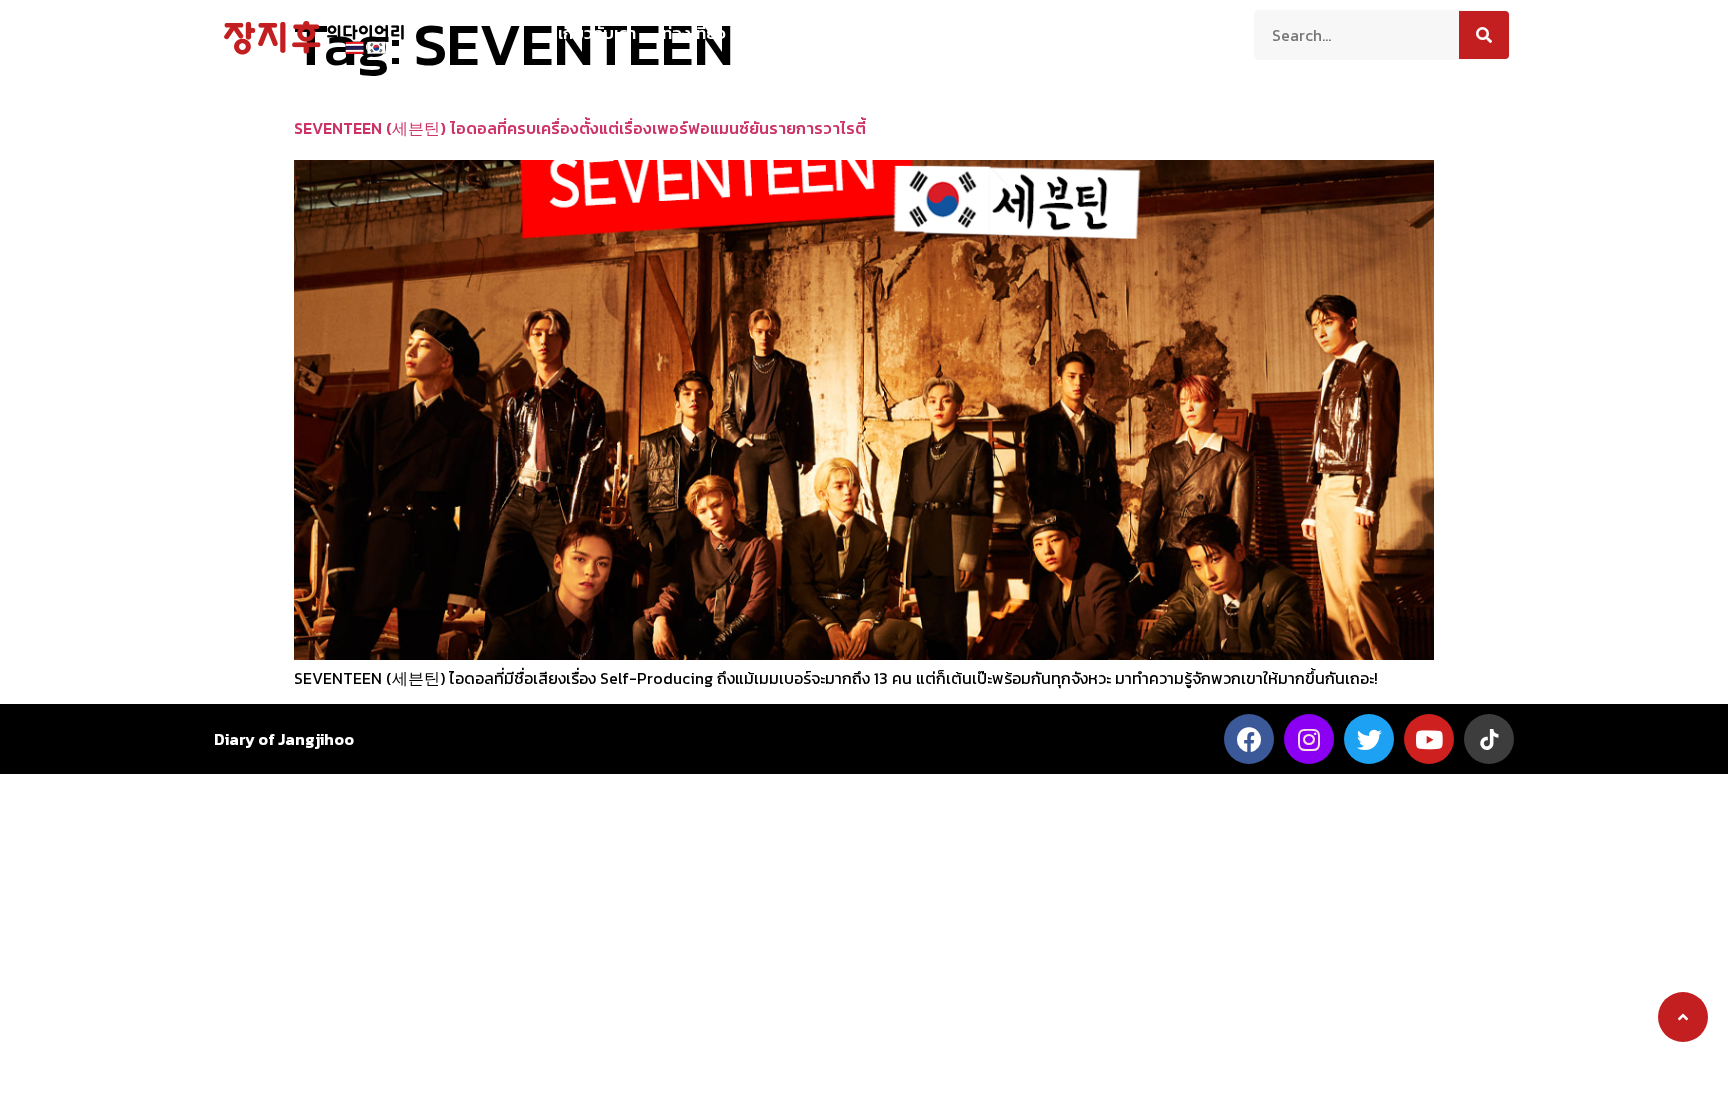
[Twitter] (1369, 739)
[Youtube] (1429, 739)
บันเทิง (1035, 33)
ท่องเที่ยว (694, 33)
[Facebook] (1249, 739)
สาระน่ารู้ (935, 33)
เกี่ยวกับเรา (597, 33)
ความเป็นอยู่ (815, 33)
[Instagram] (1309, 739)
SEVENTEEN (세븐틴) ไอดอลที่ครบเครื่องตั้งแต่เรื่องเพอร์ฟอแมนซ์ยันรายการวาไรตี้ (580, 128)
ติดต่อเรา (1137, 33)
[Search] (1484, 35)
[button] (1683, 1017)
